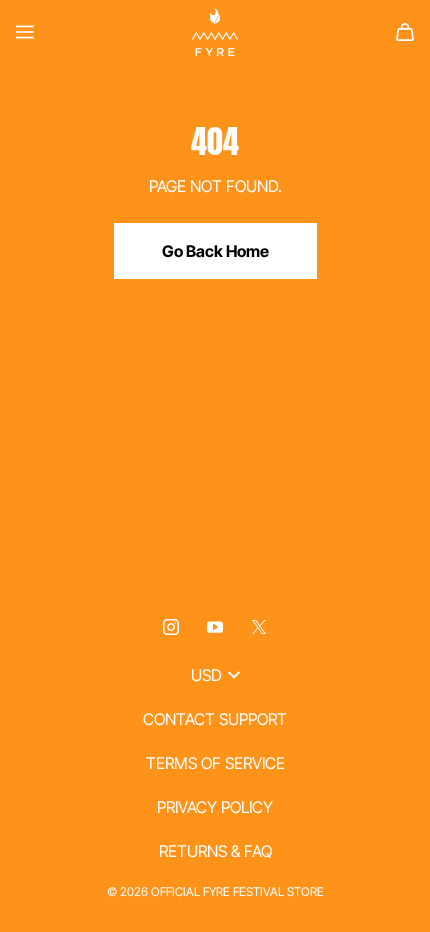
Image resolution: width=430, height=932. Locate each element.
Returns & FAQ (215, 851)
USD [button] (206, 675)
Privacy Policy (215, 807)
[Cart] (405, 32)
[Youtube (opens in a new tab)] (215, 627)
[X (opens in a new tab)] (259, 627)
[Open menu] (25, 32)
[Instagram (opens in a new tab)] (171, 627)
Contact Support (215, 719)
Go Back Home (215, 251)
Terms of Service (215, 763)
